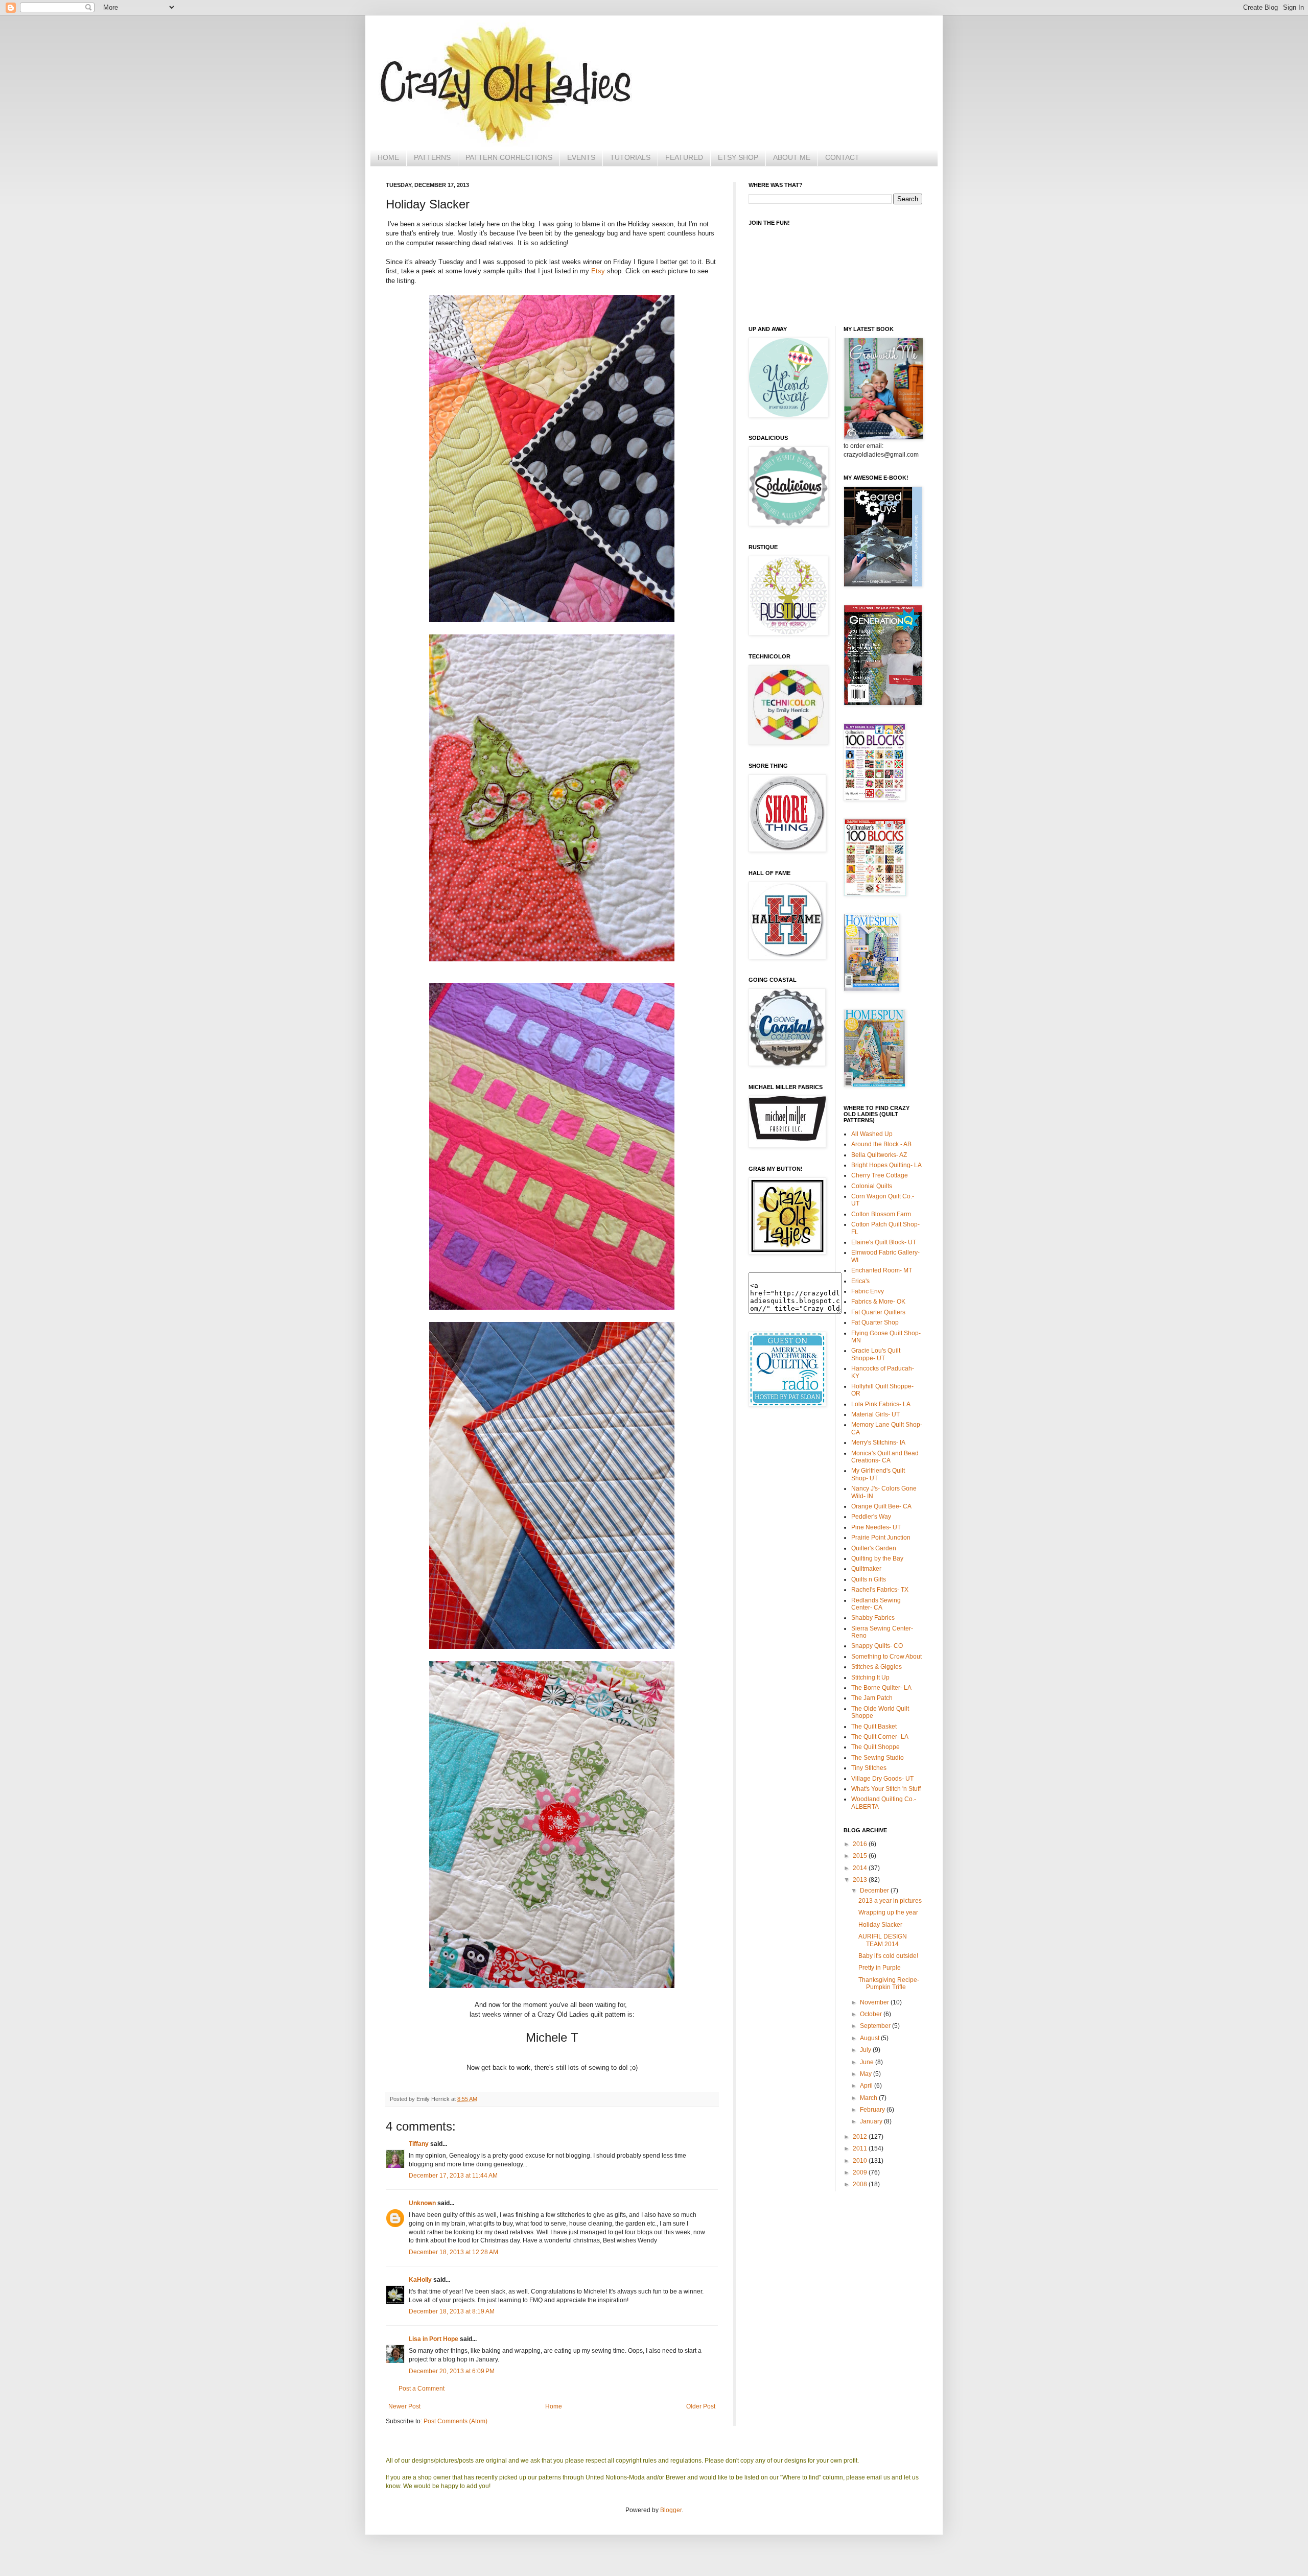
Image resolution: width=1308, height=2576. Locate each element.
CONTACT (842, 157)
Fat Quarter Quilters (878, 1312)
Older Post (701, 2406)
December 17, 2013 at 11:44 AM (453, 2176)
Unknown (422, 2203)
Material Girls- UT (875, 1414)
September (876, 2026)
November (875, 2002)
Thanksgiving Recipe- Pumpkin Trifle (889, 1983)
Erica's (860, 1281)
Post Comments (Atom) (456, 2421)
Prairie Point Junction (881, 1538)
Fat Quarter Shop (875, 1322)
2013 (861, 1880)
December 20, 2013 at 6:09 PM (452, 2371)
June (868, 2062)
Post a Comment (422, 2389)
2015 (861, 1856)
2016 (861, 1844)
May (867, 2074)
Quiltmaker (866, 1569)
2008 (861, 2184)
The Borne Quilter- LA (881, 1688)
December (875, 1890)
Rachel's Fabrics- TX (880, 1590)
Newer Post (404, 2406)
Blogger (671, 2510)
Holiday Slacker (880, 1925)
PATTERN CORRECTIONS (509, 157)
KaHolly (420, 2280)
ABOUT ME (792, 157)
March (869, 2098)
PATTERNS (432, 157)
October (872, 2014)
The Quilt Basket (874, 1727)
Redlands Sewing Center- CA (876, 1604)
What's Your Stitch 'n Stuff (886, 1789)
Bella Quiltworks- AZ (879, 1155)
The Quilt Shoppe (875, 1747)
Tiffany (419, 2144)
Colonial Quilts (872, 1186)
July (866, 2050)
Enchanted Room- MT (882, 1270)
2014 (861, 1868)
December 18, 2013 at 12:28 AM (453, 2252)
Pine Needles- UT (876, 1527)
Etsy (598, 271)
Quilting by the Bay (877, 1558)
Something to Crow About (886, 1657)
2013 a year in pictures (890, 1901)
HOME (388, 157)
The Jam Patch (872, 1698)
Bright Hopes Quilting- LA (886, 1165)
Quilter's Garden (874, 1548)
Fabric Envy (868, 1291)
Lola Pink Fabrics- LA (881, 1404)
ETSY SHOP (738, 157)
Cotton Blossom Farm (881, 1214)
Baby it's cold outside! (888, 1956)
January (872, 2121)
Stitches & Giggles (877, 1667)
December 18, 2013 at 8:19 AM (452, 2311)
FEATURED (684, 157)
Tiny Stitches (869, 1768)
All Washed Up (872, 1134)
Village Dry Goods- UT (882, 1779)
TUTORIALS (630, 157)
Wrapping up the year (888, 1912)
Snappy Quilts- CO (877, 1646)
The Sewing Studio (878, 1758)
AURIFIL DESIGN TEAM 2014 (883, 1940)
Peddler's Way (871, 1517)
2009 (861, 2172)
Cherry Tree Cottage (880, 1175)
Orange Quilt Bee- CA (881, 1506)
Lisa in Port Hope (434, 2339)
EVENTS (581, 157)
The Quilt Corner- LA (880, 1737)
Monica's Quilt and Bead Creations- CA (885, 1457)
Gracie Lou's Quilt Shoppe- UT (876, 1354)
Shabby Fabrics (873, 1618)
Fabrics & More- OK (878, 1302)
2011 (861, 2148)
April (867, 2086)
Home (554, 2406)
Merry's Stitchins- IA (878, 1443)
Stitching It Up (870, 1677)
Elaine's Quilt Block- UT (884, 1242)
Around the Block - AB (881, 1144)
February (873, 2110)
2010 (861, 2161)
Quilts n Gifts (869, 1579)
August (870, 2038)
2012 (861, 2137)
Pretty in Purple (880, 1968)
